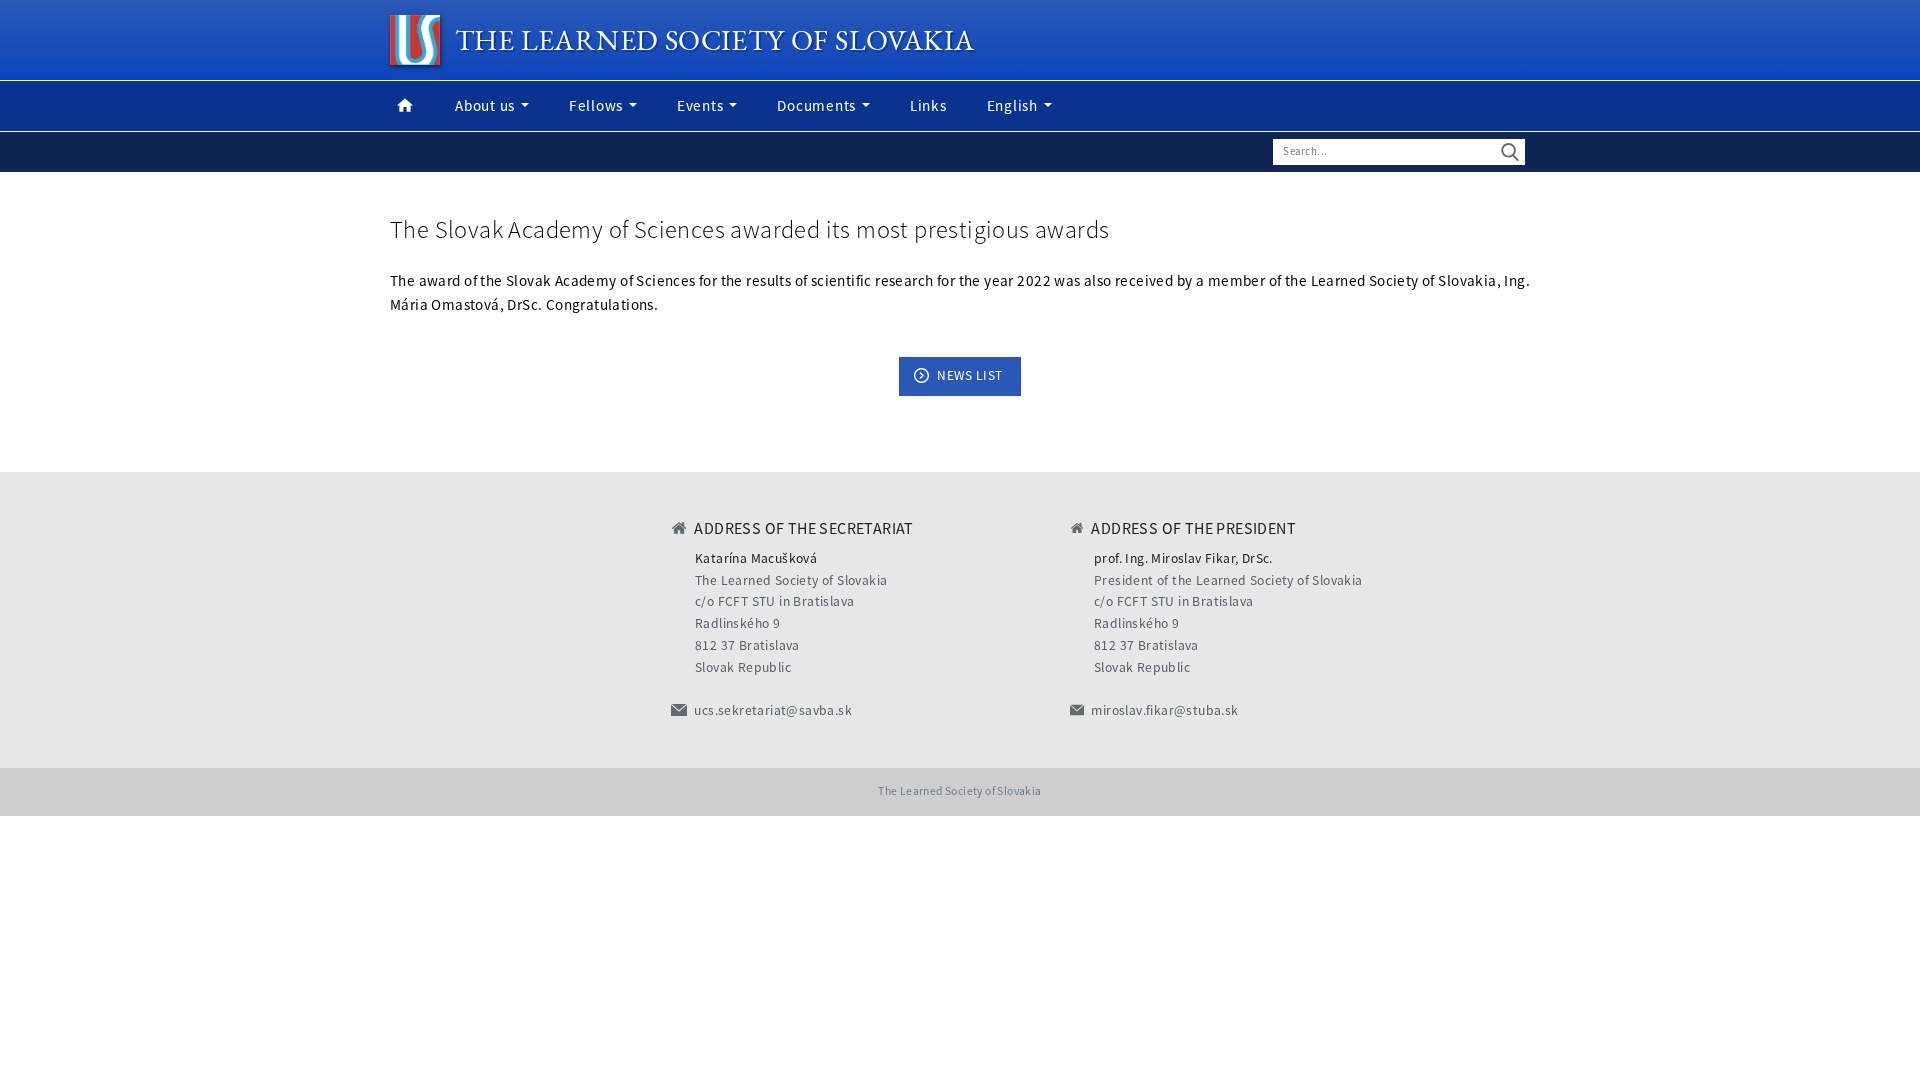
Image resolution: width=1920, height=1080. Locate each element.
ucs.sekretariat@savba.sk (773, 710)
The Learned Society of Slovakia (714, 40)
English (1014, 105)
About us (487, 105)
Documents (818, 105)
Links (928, 105)
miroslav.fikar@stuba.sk (1164, 710)
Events (702, 105)
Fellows (598, 105)
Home (405, 106)
